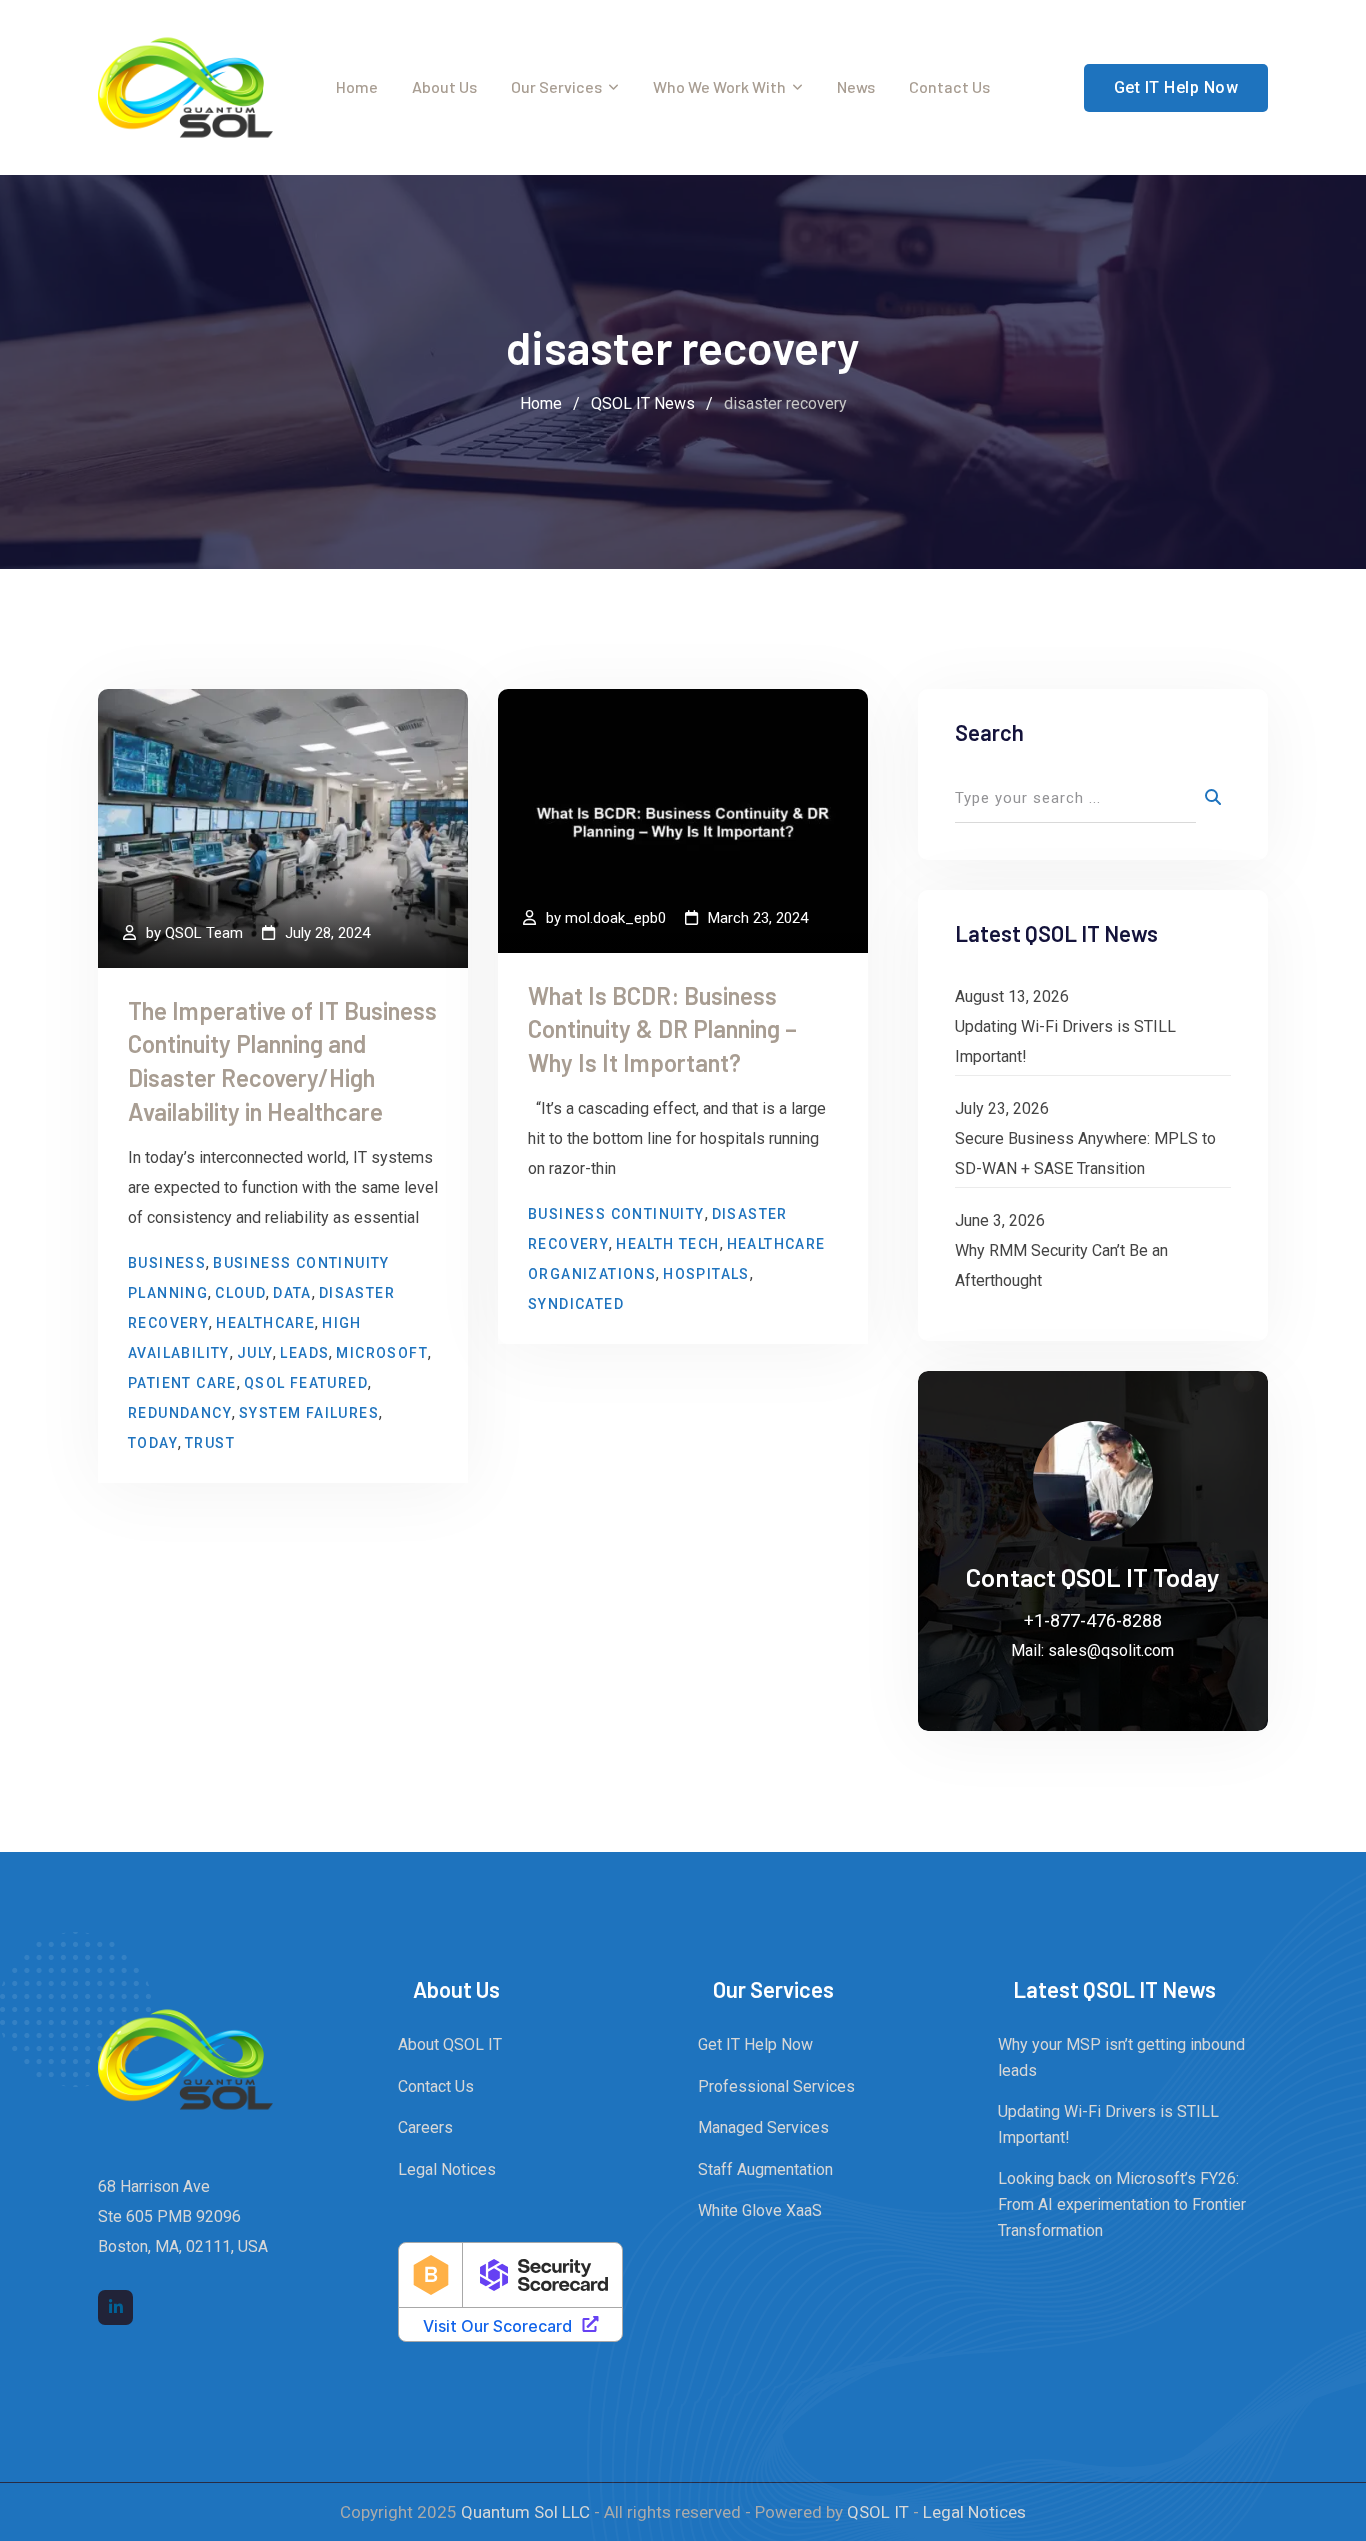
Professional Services (776, 2086)
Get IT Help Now (1176, 87)
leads (304, 1353)
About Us (444, 86)
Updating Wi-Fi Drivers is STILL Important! (1065, 1041)
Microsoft (382, 1353)
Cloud (240, 1293)
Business (167, 1263)
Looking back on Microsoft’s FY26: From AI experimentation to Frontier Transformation (1122, 2204)
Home (357, 86)
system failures (309, 1413)
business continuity (616, 1214)
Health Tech (667, 1244)
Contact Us (949, 86)
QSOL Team (204, 933)
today (153, 1443)
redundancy (180, 1413)
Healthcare (265, 1323)
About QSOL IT (450, 2044)
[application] (1360, 2536)
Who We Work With (719, 86)
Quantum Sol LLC (525, 2512)
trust (210, 1443)
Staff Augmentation (765, 2169)
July (255, 1353)
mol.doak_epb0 (615, 918)
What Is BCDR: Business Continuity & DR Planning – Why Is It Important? (662, 1029)
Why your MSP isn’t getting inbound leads (1121, 2057)
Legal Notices (447, 2169)
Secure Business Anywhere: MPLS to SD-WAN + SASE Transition (1085, 1153)
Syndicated (576, 1304)
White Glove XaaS (760, 2210)
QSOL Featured (306, 1383)
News (856, 86)
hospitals (706, 1274)
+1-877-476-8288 (1093, 1620)
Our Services (556, 86)
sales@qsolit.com (1111, 1650)
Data (292, 1293)
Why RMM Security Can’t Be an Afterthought (1061, 1265)
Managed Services (763, 2127)
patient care (182, 1383)
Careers (425, 2127)
